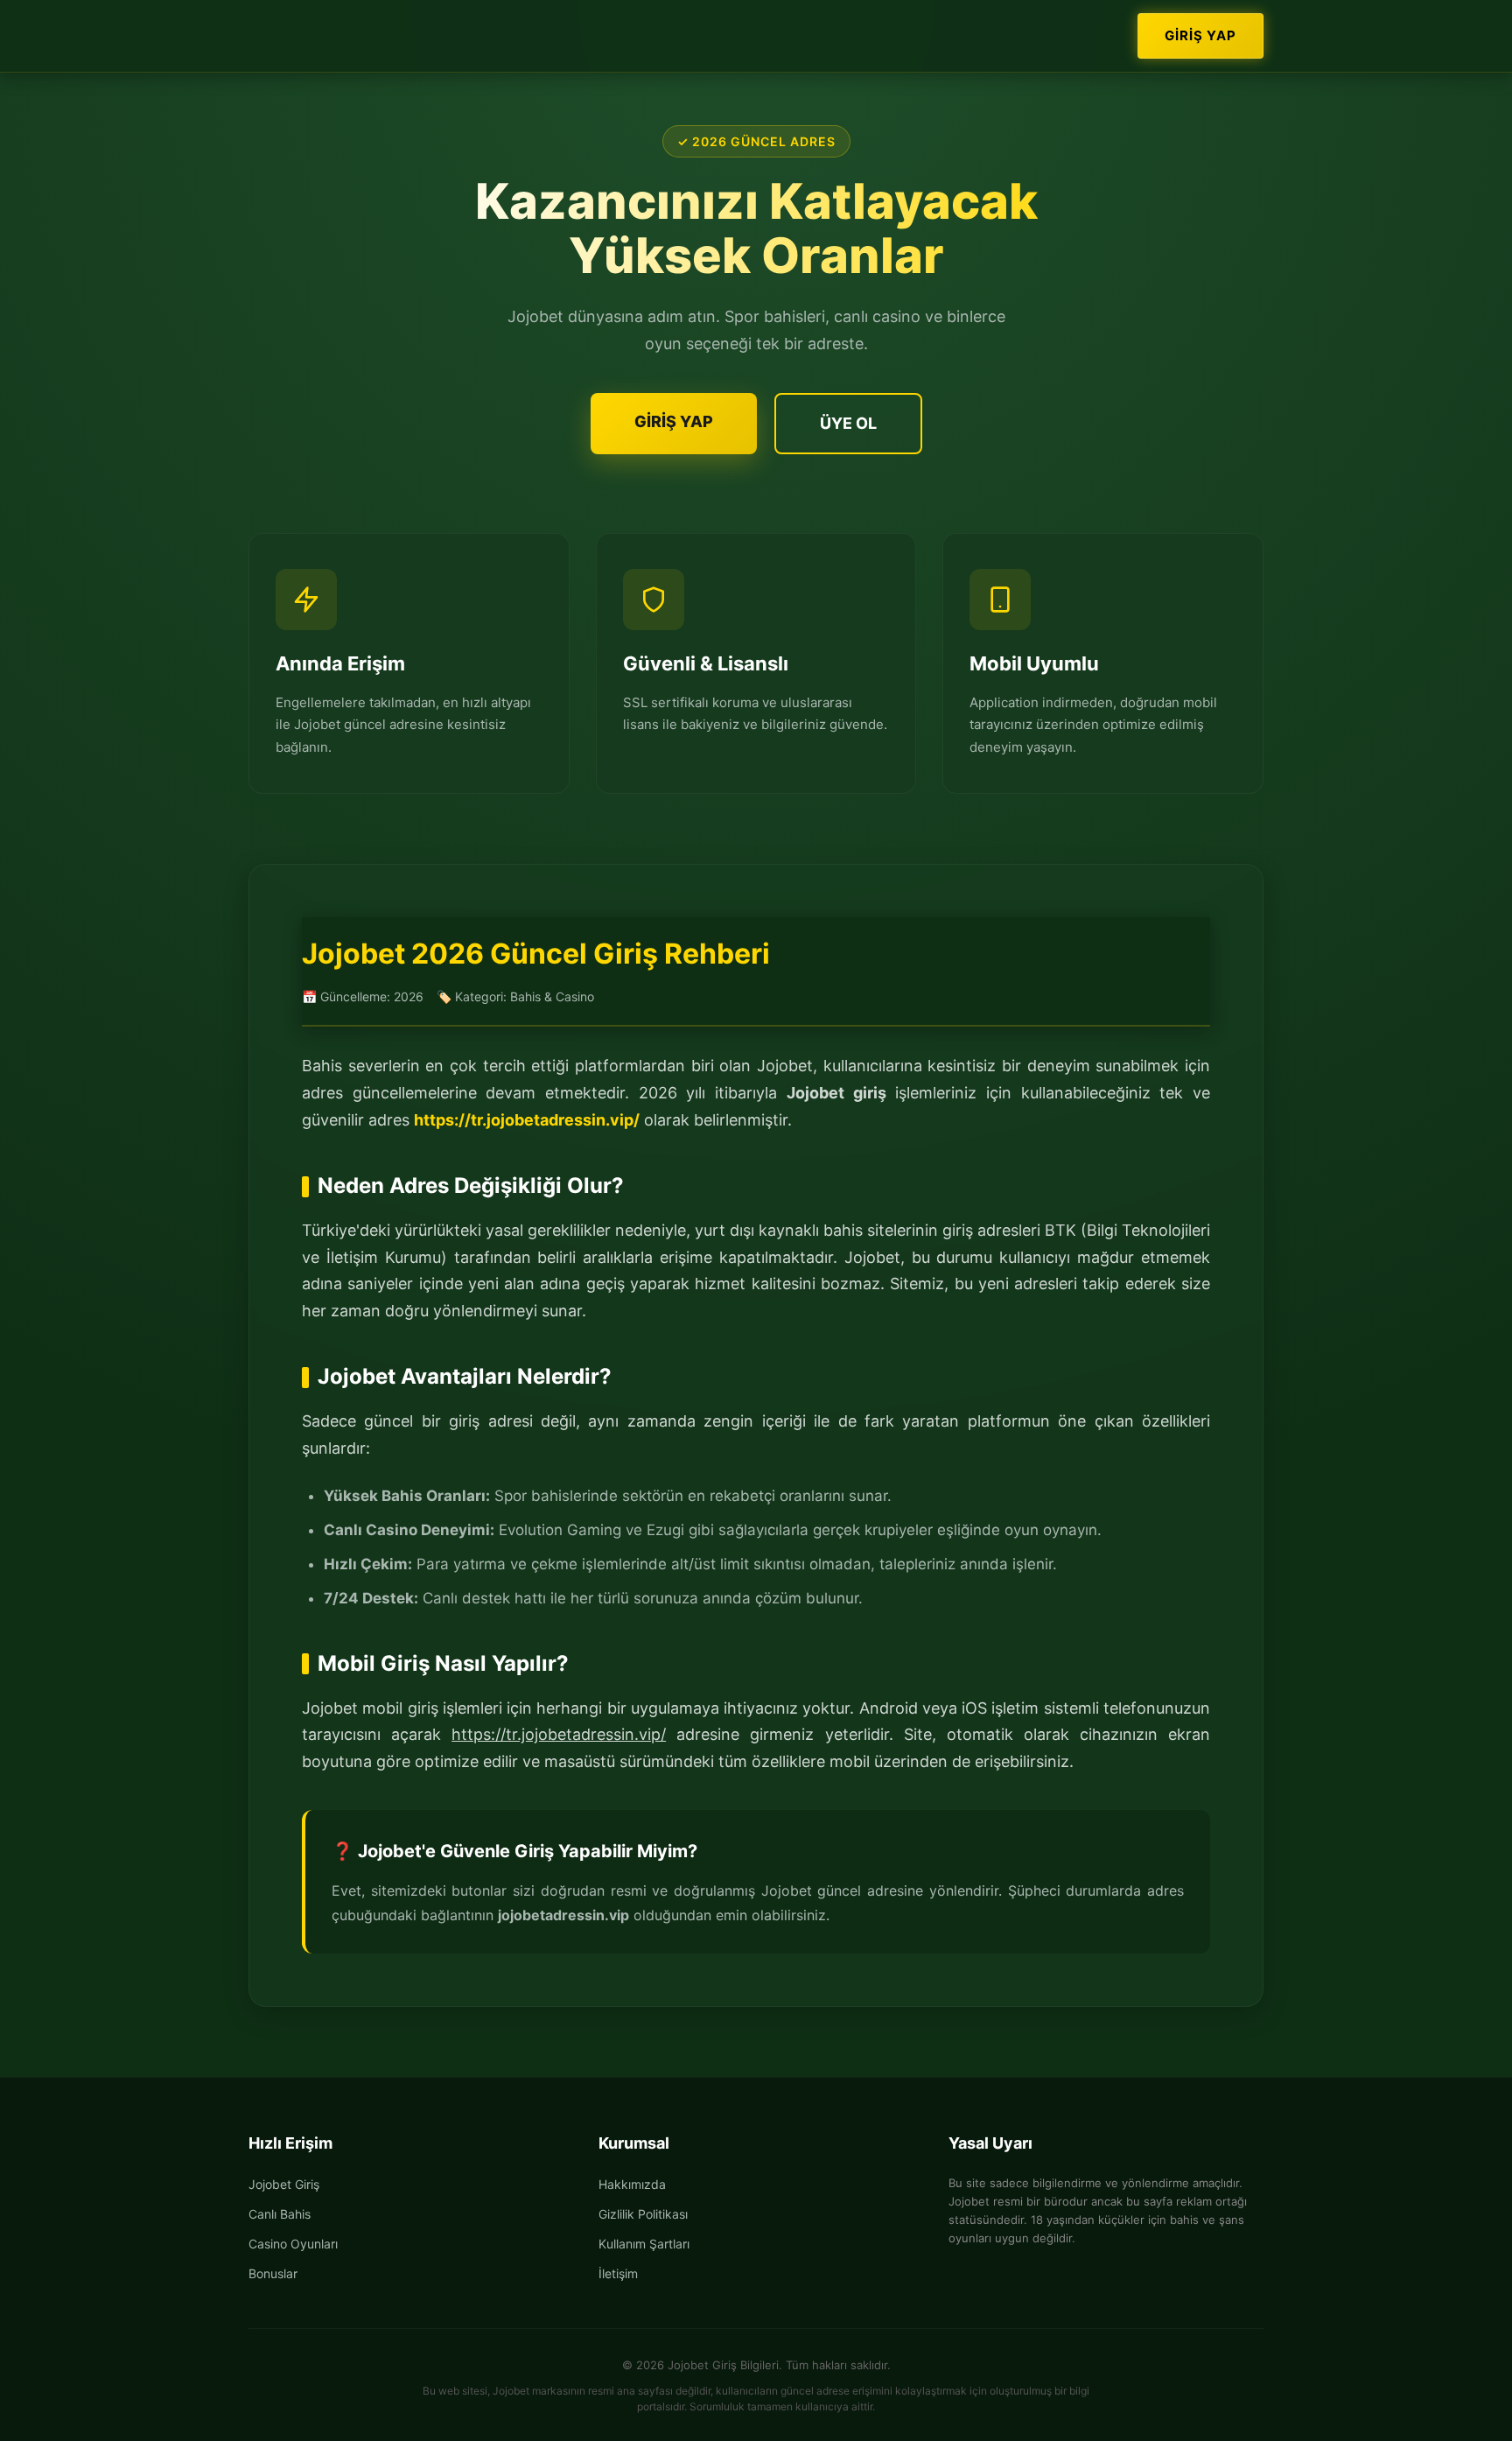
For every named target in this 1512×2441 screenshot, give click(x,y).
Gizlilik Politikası (643, 2214)
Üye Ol (848, 423)
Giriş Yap (1200, 35)
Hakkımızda (632, 2184)
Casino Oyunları (293, 2244)
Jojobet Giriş (284, 2184)
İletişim (618, 2273)
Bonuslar (273, 2273)
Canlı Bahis (280, 2214)
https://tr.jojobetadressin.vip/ (527, 1120)
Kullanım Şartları (644, 2244)
